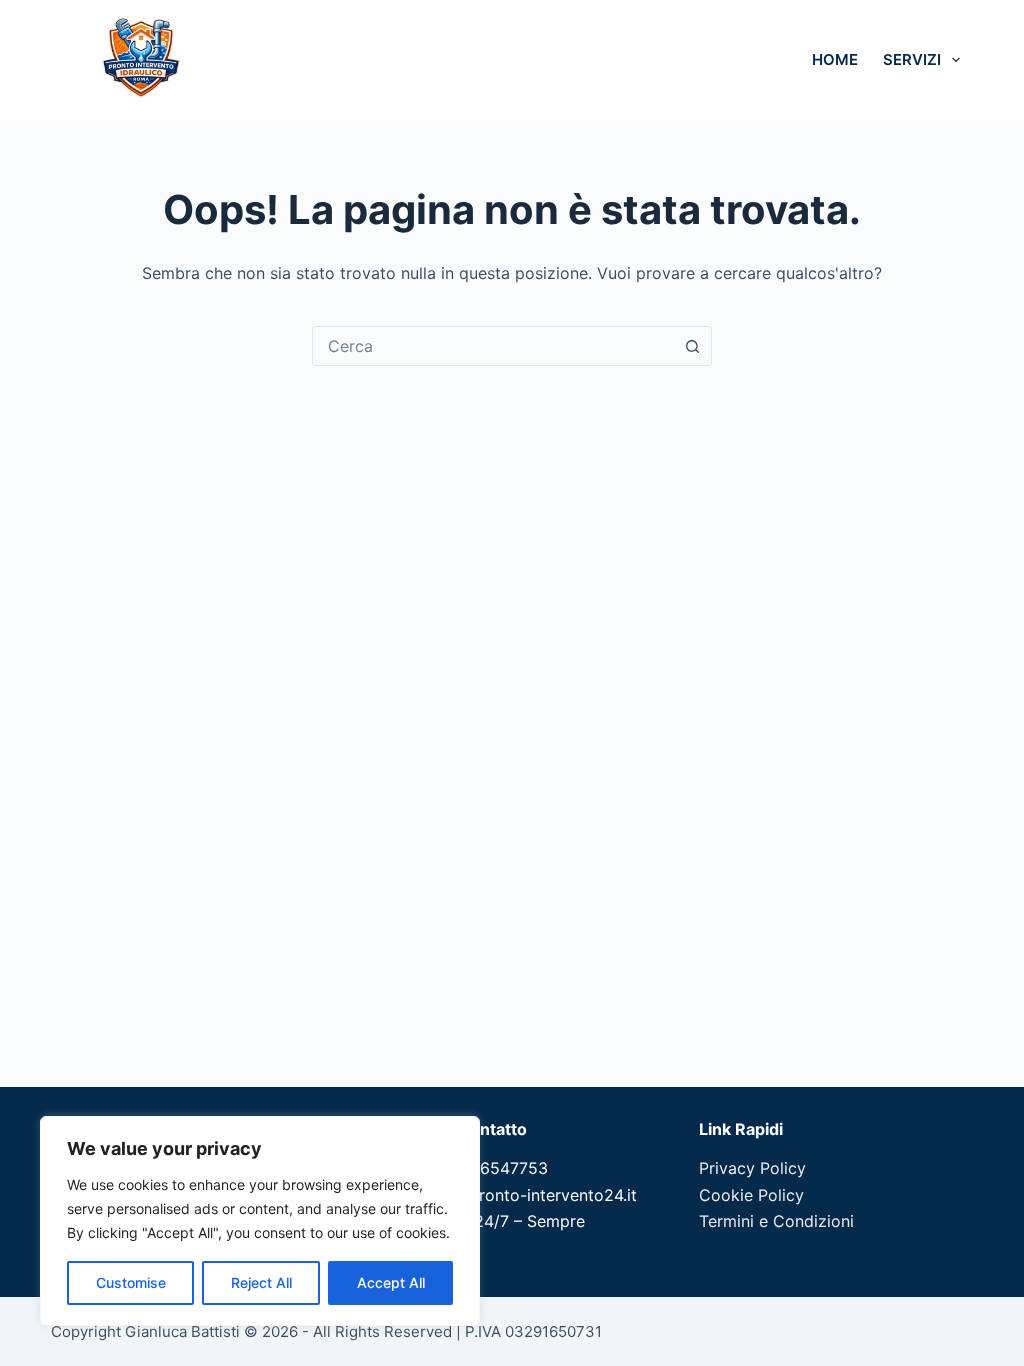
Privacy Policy (752, 1168)
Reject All (261, 1282)
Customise (131, 1282)
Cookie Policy (751, 1195)
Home (835, 59)
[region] (260, 1221)
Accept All (391, 1282)
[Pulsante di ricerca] (692, 346)
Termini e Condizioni (776, 1221)
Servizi (912, 59)
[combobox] (493, 346)
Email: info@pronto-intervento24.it (506, 1195)
